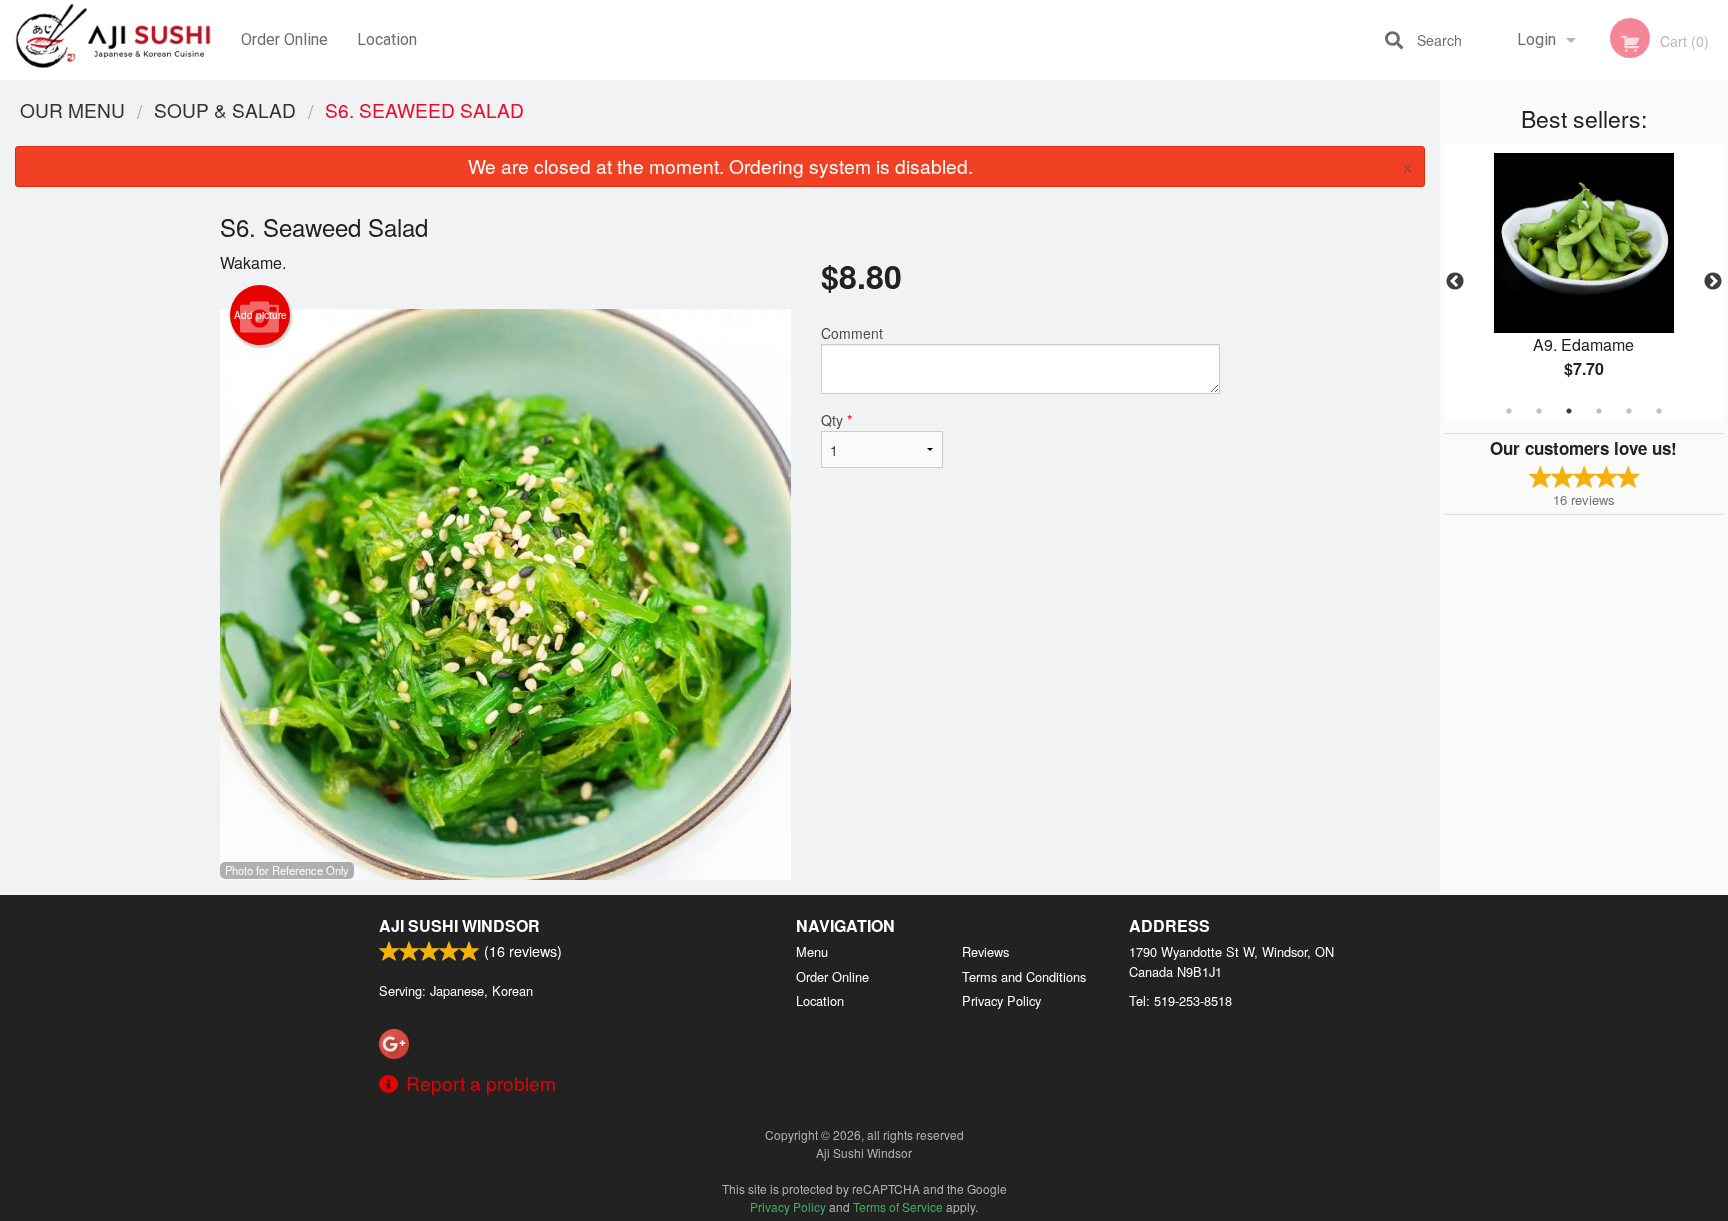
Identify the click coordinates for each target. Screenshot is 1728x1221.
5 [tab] (1629, 411)
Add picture (260, 315)
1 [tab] (1509, 411)
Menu (812, 951)
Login (1536, 39)
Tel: (1180, 1000)
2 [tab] (1539, 411)
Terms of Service (898, 1206)
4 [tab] (1599, 411)
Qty (836, 420)
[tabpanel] (1584, 282)
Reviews (985, 951)
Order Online (284, 39)
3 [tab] (1569, 411)
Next (1713, 282)
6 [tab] (1659, 411)
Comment (852, 333)
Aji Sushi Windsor (459, 925)
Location (387, 39)
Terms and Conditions (1024, 976)
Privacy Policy (1001, 1000)
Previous (1455, 282)
